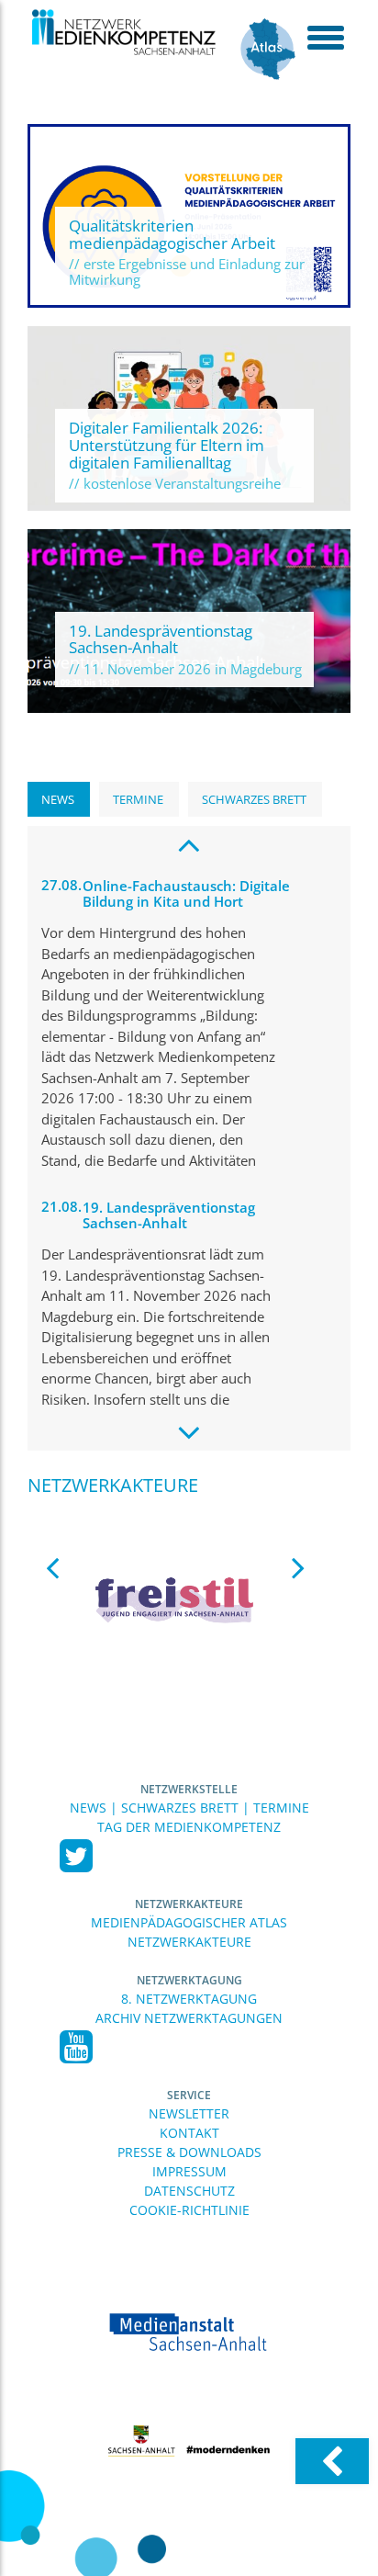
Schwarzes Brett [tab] (254, 799)
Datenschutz (189, 2191)
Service (189, 2095)
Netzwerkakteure (189, 1904)
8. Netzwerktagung (189, 1999)
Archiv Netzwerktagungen (189, 2018)
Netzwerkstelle (189, 1789)
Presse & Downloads (189, 2152)
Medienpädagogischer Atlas (189, 1922)
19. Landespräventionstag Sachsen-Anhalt (169, 1215)
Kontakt (189, 2133)
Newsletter (189, 2113)
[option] (175, 1599)
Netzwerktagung (189, 1980)
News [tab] (58, 799)
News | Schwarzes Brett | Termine (189, 1808)
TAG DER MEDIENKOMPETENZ (189, 1827)
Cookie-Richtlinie (189, 2210)
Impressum (189, 2171)
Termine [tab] (138, 799)
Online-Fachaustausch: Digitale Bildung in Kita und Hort (186, 893)
